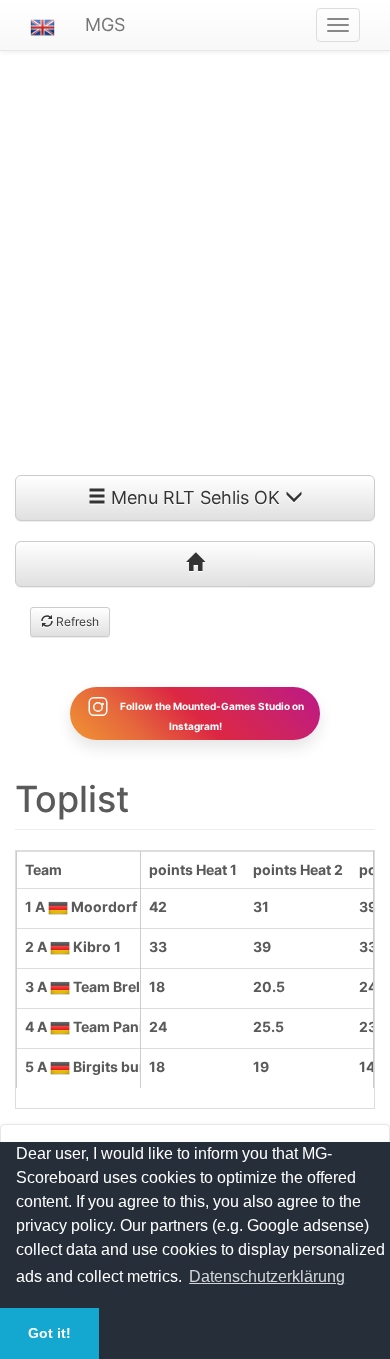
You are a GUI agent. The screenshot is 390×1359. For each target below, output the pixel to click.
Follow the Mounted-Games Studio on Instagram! (211, 715)
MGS (105, 24)
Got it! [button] (49, 1333)
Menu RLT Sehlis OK (195, 497)
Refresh (76, 621)
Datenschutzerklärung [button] (267, 1276)
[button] (42, 25)
